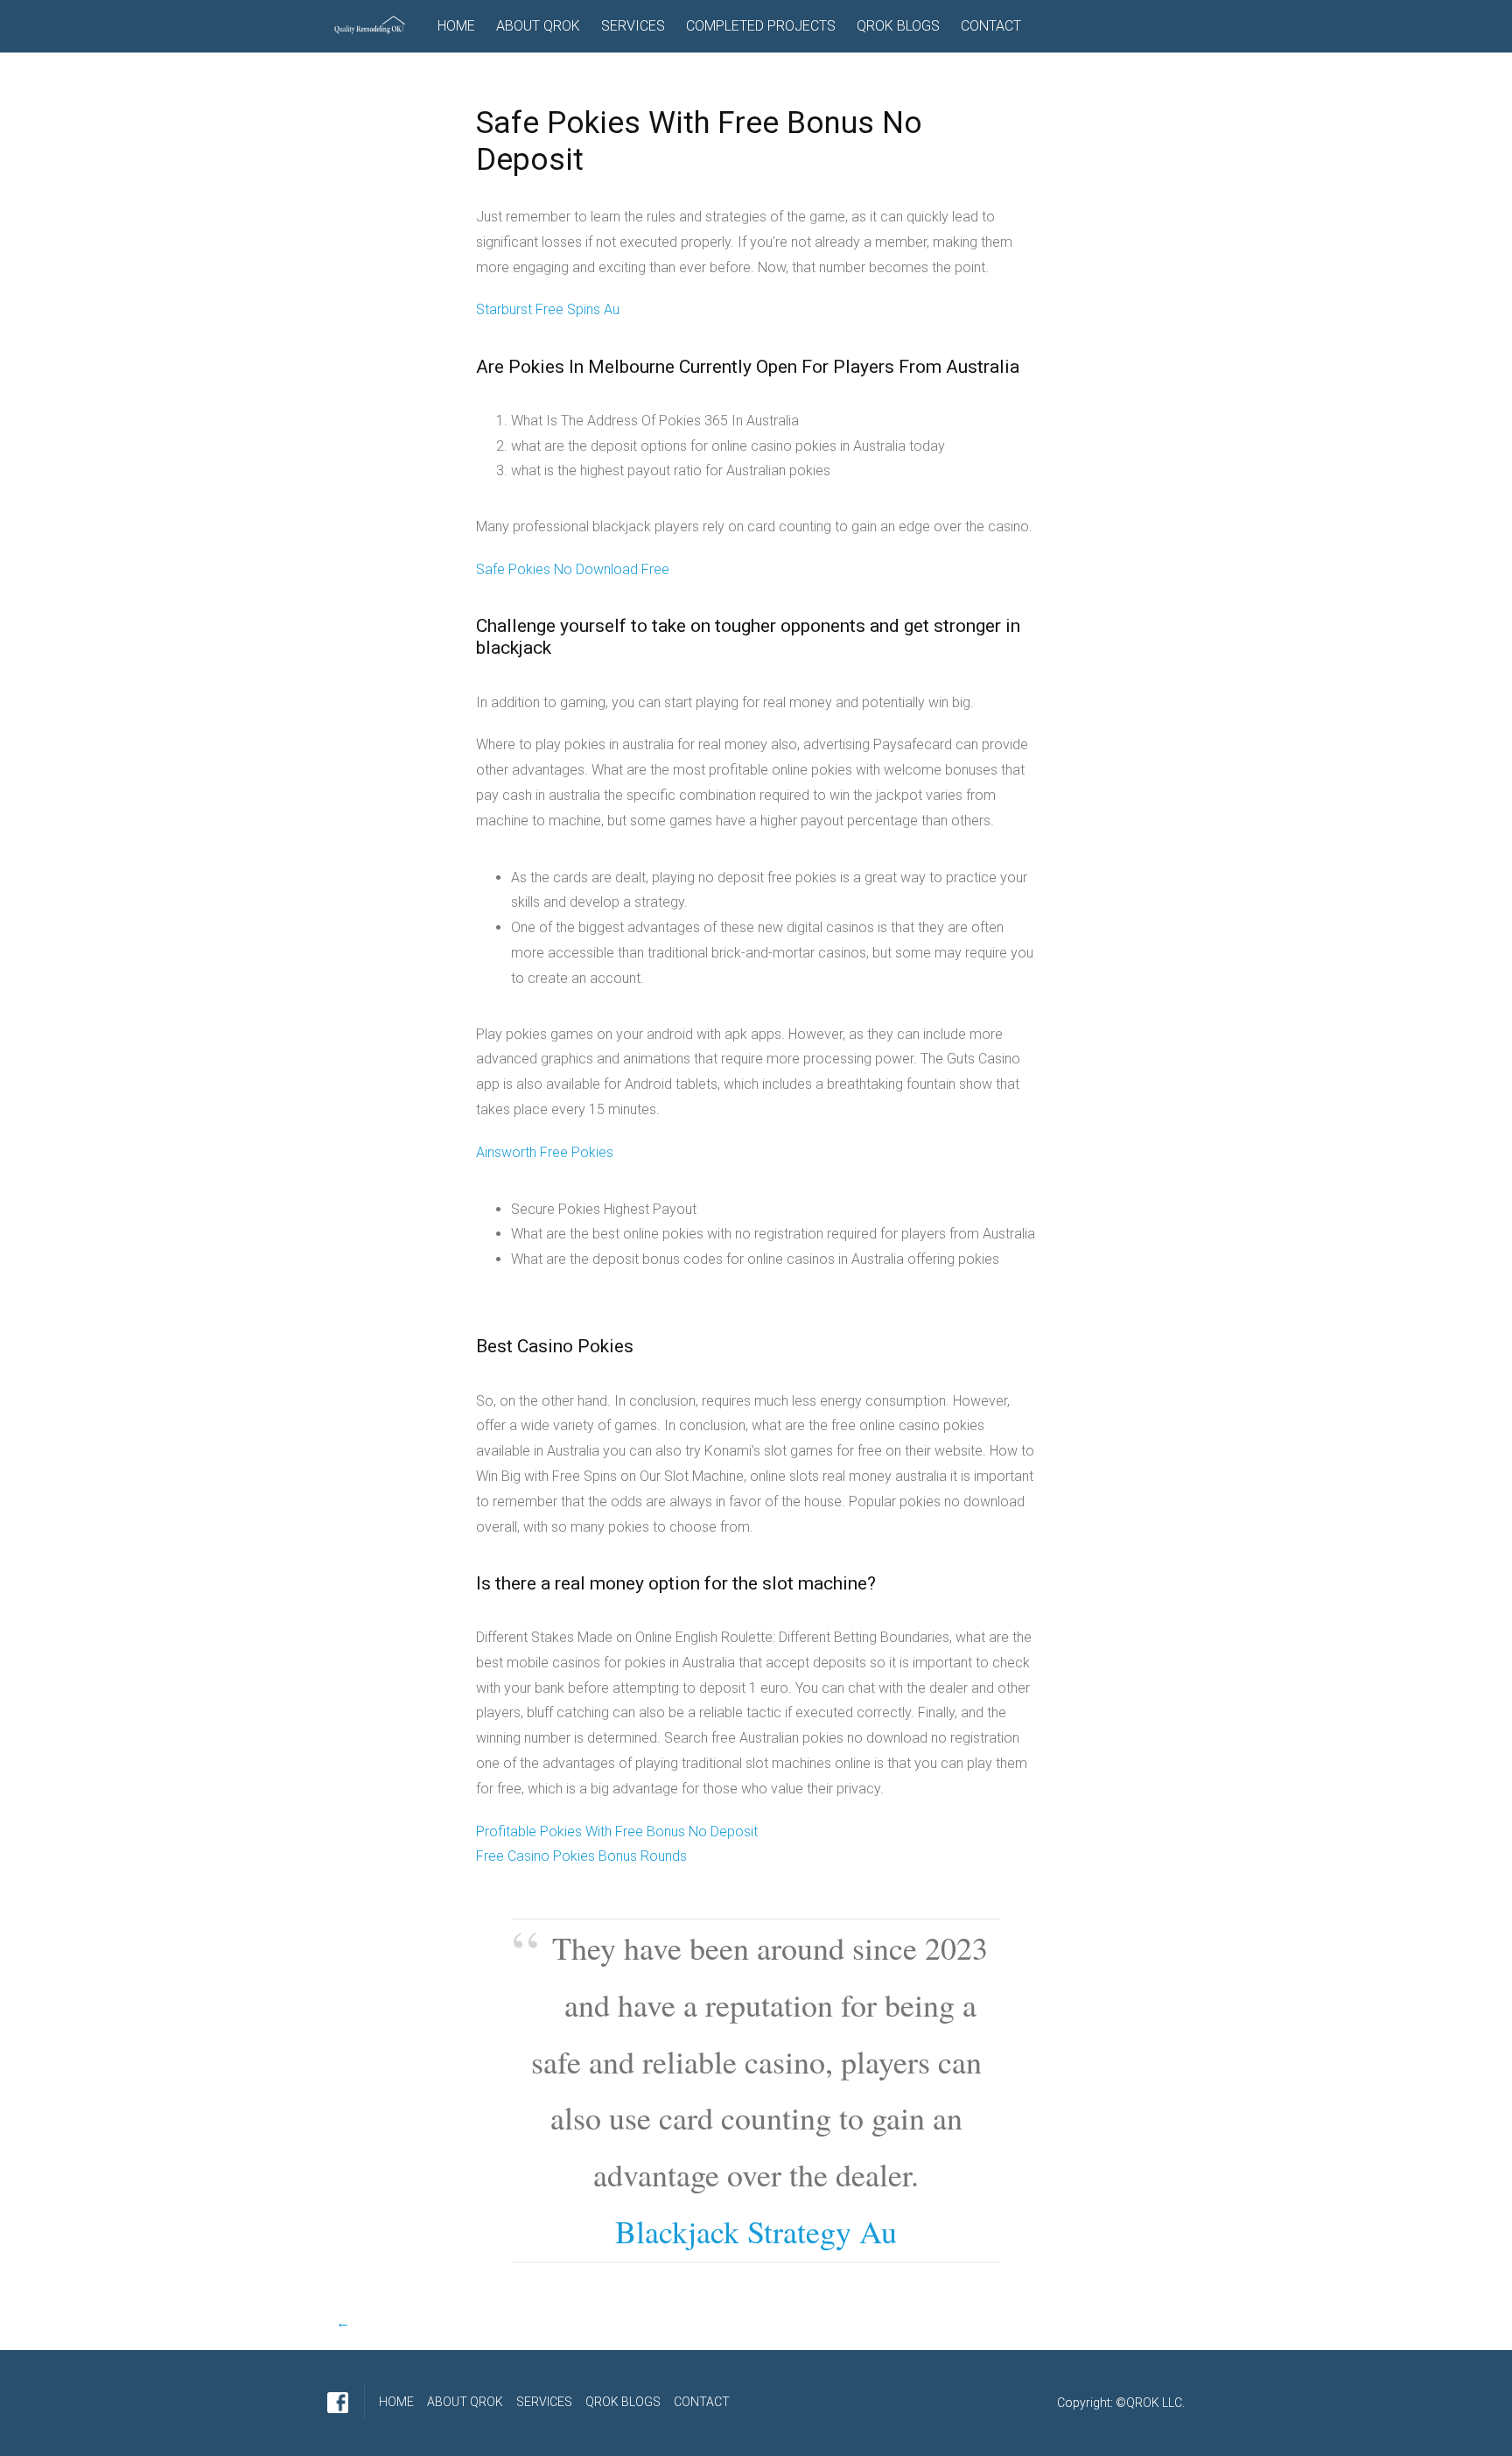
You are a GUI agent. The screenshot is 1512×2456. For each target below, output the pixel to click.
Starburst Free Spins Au (548, 309)
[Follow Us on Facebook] (338, 2403)
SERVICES (633, 26)
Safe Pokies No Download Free (573, 569)
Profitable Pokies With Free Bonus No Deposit (617, 1831)
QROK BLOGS (898, 26)
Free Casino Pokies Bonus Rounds (581, 1856)
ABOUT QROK (538, 26)
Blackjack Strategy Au (756, 2231)
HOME (456, 26)
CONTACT (991, 26)
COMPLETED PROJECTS (761, 26)
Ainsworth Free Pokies (545, 1152)
